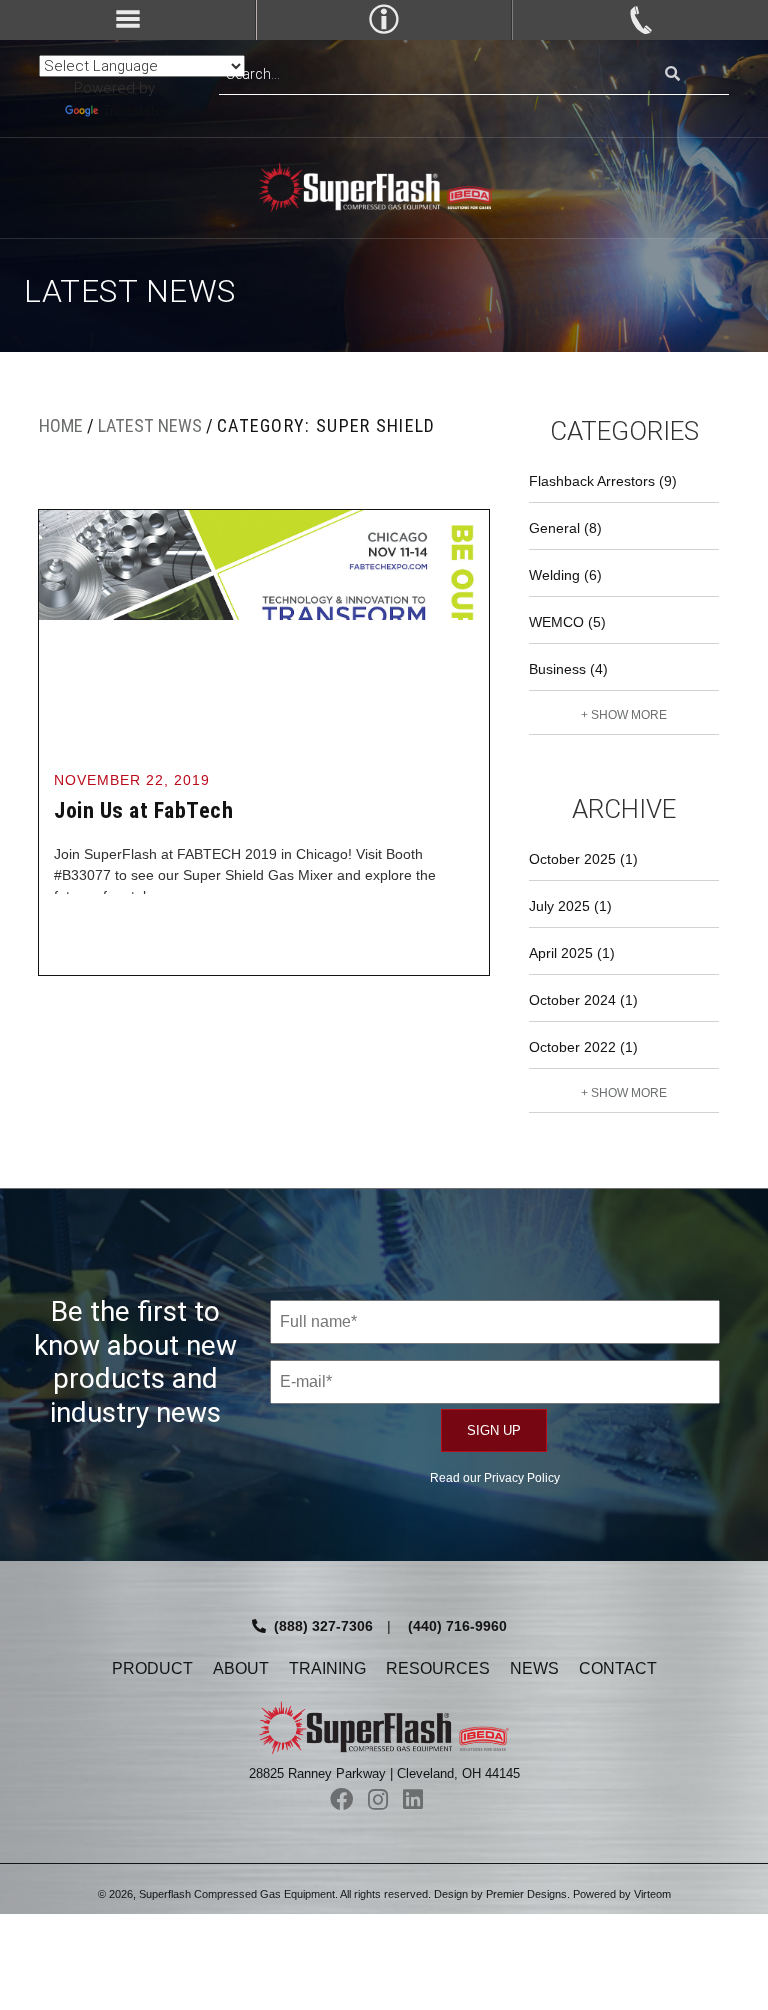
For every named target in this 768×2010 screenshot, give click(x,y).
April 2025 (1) (572, 953)
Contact (618, 1668)
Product (152, 1668)
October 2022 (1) (583, 1047)
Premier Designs (526, 1894)
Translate (133, 111)
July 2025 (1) (570, 906)
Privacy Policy (522, 1478)
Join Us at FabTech (143, 810)
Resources (438, 1668)
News (534, 1668)
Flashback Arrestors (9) (603, 481)
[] (672, 74)
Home (61, 425)
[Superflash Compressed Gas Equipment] (384, 187)
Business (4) (568, 669)
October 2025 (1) (583, 859)
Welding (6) (565, 575)
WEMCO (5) (567, 622)
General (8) (565, 528)
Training (327, 1668)
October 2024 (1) (583, 1000)
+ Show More (624, 715)
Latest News (150, 425)
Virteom (652, 1894)
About (241, 1668)
